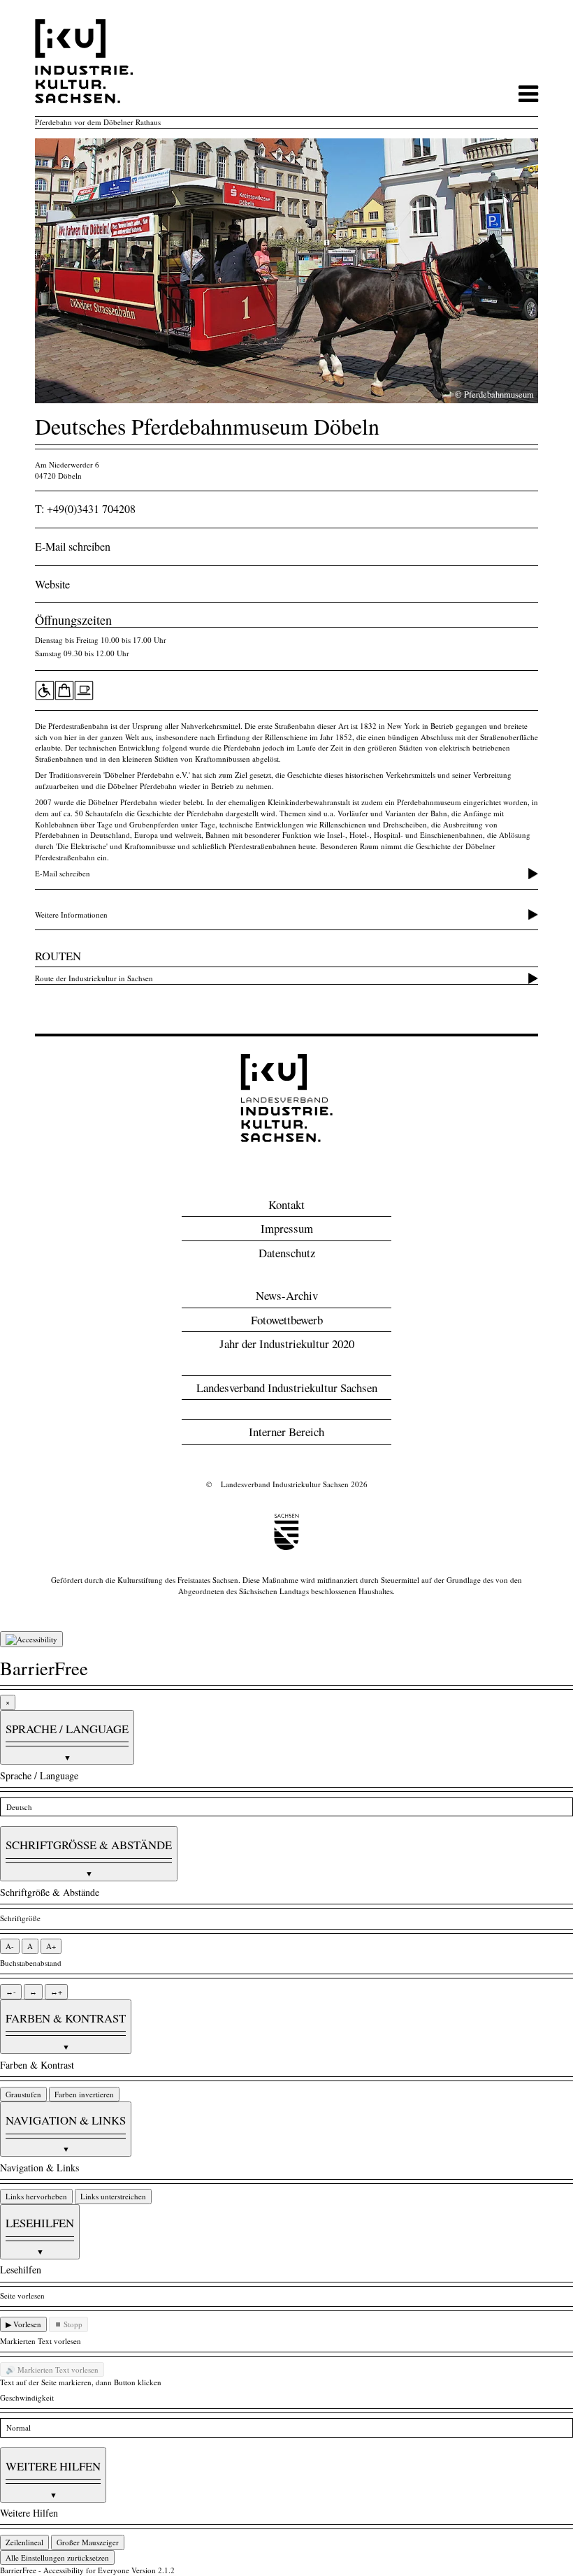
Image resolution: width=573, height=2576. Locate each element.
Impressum (287, 1228)
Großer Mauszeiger (88, 2542)
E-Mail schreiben (73, 547)
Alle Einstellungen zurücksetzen (57, 2557)
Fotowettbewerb (287, 1320)
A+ (51, 1946)
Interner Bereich (286, 1432)
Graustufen (23, 2094)
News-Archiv (287, 1295)
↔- (11, 1991)
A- (10, 1946)
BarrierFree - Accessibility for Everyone (65, 2570)
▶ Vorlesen (23, 2324)
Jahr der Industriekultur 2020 (287, 1344)
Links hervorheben (36, 2196)
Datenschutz (287, 1253)
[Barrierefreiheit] (31, 1640)
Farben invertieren (84, 2094)
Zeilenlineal (24, 2542)
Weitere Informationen (71, 914)
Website (52, 584)
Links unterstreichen (113, 2196)
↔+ (56, 1991)
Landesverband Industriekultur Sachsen (287, 1388)
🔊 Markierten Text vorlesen (52, 2369)
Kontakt (286, 1204)
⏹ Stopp (68, 2324)
